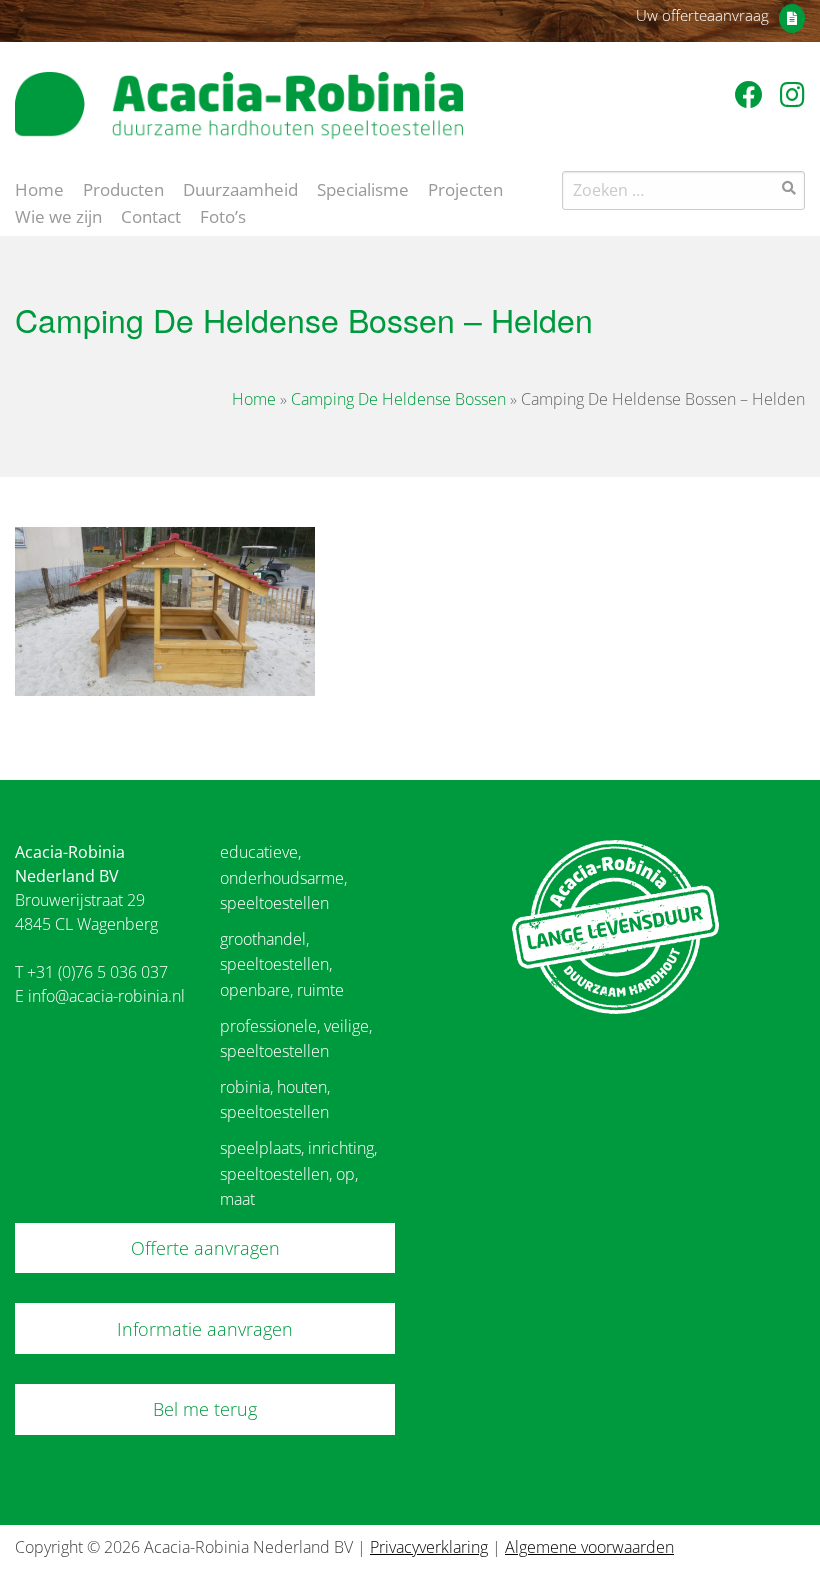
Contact (151, 215)
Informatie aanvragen (205, 1329)
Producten (123, 188)
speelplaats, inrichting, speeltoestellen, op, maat (298, 1173)
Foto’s (223, 215)
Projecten (465, 188)
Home (39, 188)
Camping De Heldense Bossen (398, 399)
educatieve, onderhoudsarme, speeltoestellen (283, 877)
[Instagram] (792, 94)
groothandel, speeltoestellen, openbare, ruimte (282, 964)
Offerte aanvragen (205, 1248)
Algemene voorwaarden (589, 1547)
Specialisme (363, 188)
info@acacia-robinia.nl (106, 996)
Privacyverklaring (429, 1547)
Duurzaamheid (240, 188)
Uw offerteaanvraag (702, 15)
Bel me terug (205, 1409)
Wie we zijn (58, 215)
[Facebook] (752, 94)
